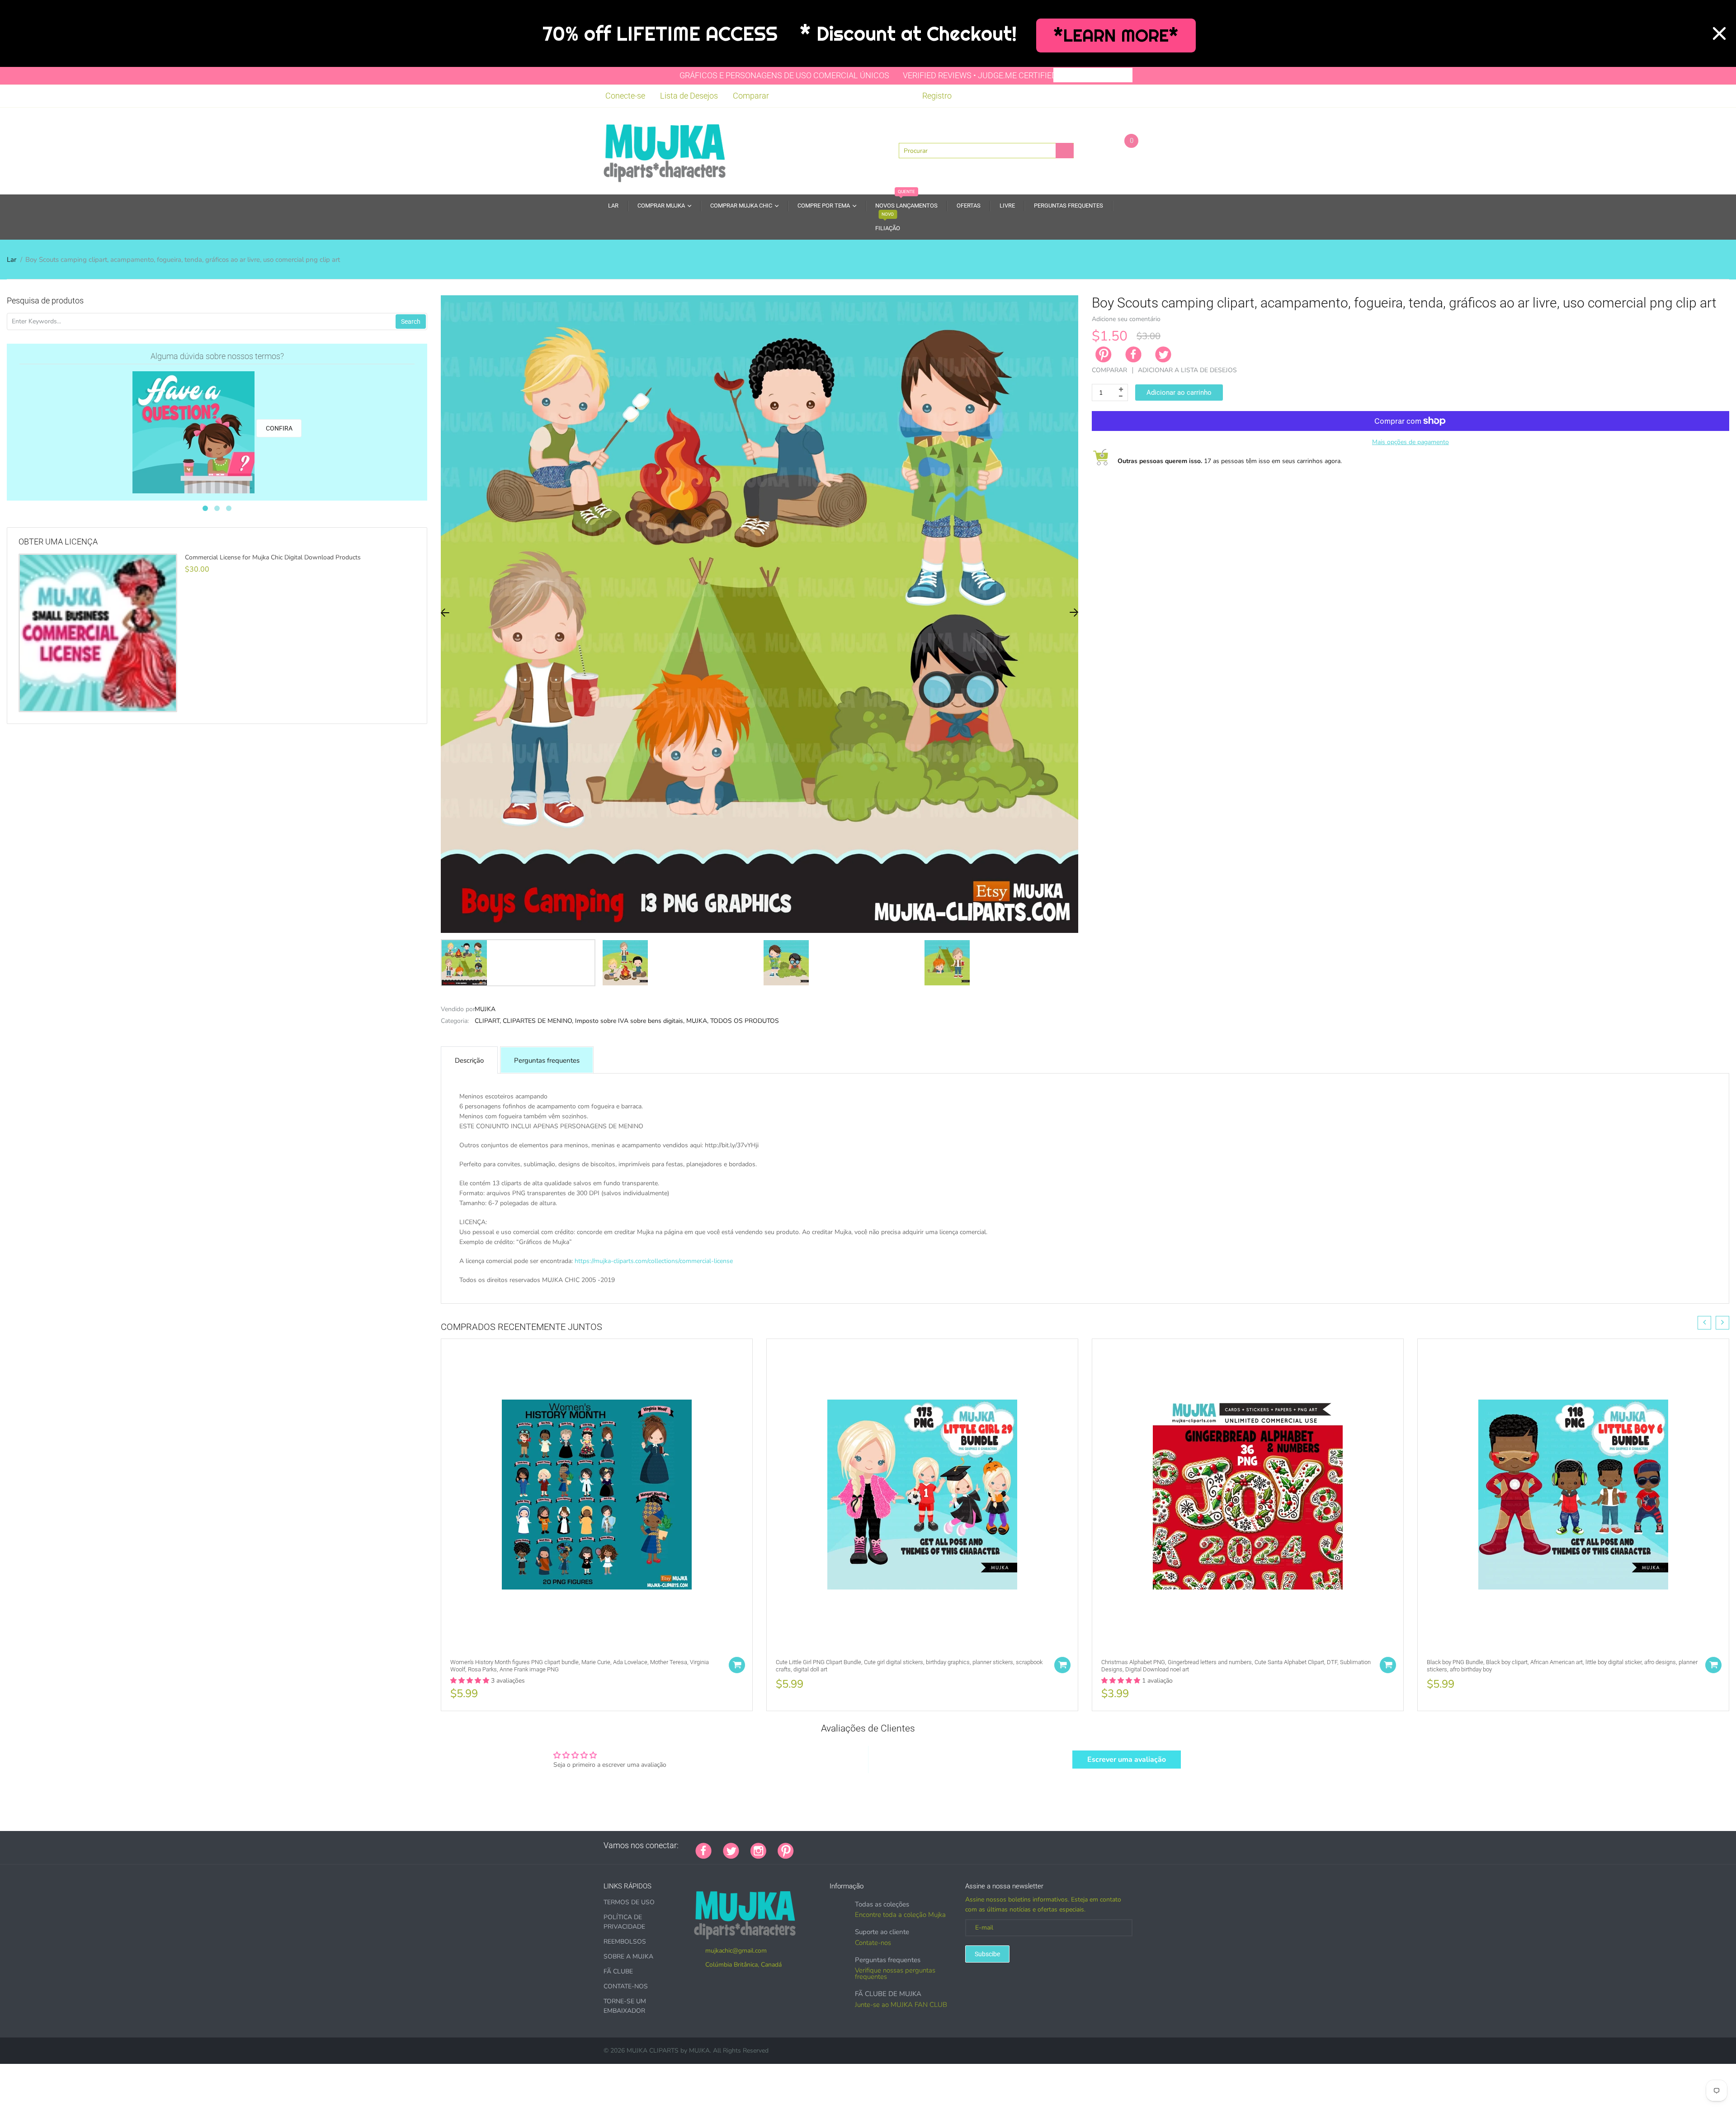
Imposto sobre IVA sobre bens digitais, (630, 1021)
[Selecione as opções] (737, 1665)
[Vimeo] (884, 1845)
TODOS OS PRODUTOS (745, 1021)
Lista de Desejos (689, 96)
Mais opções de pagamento (1410, 442)
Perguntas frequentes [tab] (547, 1060)
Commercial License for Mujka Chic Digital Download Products (273, 558)
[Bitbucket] (850, 1845)
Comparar (751, 96)
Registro (937, 96)
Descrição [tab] (469, 1060)
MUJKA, (697, 1021)
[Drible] (873, 1845)
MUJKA (485, 1009)
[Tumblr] (862, 1845)
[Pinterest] (786, 1850)
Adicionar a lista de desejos (1187, 370)
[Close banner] (1719, 33)
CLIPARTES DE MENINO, (538, 1021)
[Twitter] (1163, 355)
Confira (279, 428)
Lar (12, 260)
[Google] (805, 1845)
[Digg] (918, 1845)
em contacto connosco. (748, 1290)
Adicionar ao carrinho (1179, 393)
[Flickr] (839, 1845)
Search (411, 322)
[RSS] (828, 1845)
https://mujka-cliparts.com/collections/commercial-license (654, 1261)
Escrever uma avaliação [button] (1127, 1760)
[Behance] (929, 1845)
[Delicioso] (896, 1845)
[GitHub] (816, 1845)
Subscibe (987, 1954)
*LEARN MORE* (1116, 35)
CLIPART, (488, 1021)
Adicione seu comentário (1126, 319)
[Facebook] (1133, 355)
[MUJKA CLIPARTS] (665, 150)
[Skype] (907, 1845)
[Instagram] (758, 1850)
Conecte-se (625, 96)
